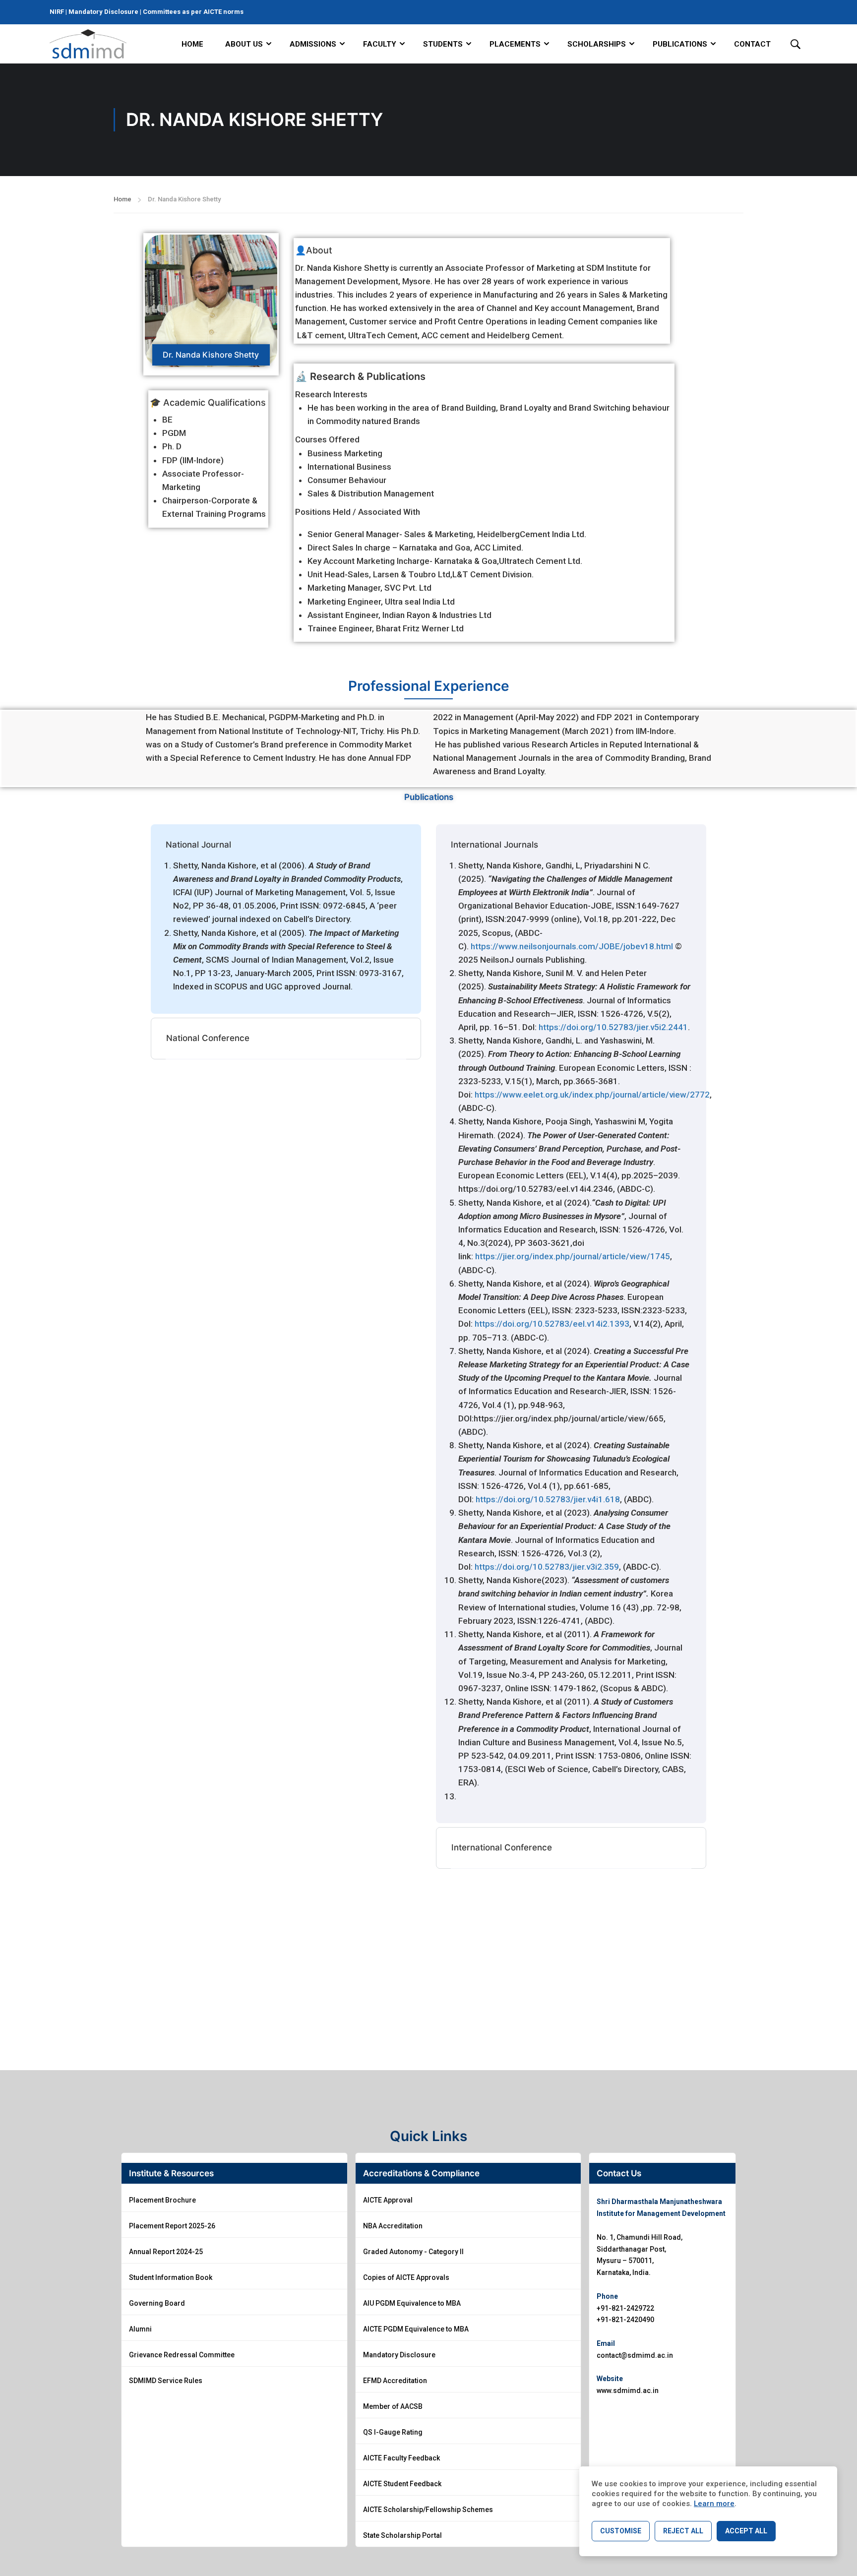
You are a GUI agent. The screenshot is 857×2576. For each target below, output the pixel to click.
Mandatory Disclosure (103, 12)
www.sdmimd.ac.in (628, 2391)
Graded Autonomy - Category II (413, 2252)
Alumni (140, 2329)
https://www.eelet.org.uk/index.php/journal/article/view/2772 (592, 1095)
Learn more (714, 2504)
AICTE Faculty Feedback (401, 2458)
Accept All (746, 2531)
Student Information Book (171, 2277)
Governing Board (157, 2303)
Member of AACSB (393, 2406)
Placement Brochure (162, 2200)
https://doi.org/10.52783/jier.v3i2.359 (547, 1567)
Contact (752, 44)
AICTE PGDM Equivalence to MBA (416, 2329)
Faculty (380, 44)
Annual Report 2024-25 (166, 2252)
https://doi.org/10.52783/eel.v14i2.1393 (552, 1324)
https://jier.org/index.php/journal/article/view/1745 (573, 1256)
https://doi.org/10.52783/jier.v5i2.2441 (613, 1027)
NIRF (58, 12)
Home (192, 44)
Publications (680, 44)
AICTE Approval (388, 2200)
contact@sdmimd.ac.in (635, 2355)
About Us (244, 44)
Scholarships (597, 44)
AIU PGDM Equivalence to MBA (412, 2303)
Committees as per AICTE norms (193, 12)
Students (443, 44)
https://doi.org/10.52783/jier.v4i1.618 (548, 1499)
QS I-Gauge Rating (393, 2432)
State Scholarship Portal (402, 2535)
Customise (621, 2531)
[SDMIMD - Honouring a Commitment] (88, 44)
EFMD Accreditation (395, 2381)
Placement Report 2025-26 (172, 2226)
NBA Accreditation (393, 2226)
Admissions (313, 44)
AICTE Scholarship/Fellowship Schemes (428, 2510)
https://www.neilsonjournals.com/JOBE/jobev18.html (573, 946)
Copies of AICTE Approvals (406, 2277)
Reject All (683, 2531)
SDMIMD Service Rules (166, 2381)
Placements (515, 44)
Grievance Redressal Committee (182, 2355)
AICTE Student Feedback (402, 2484)
